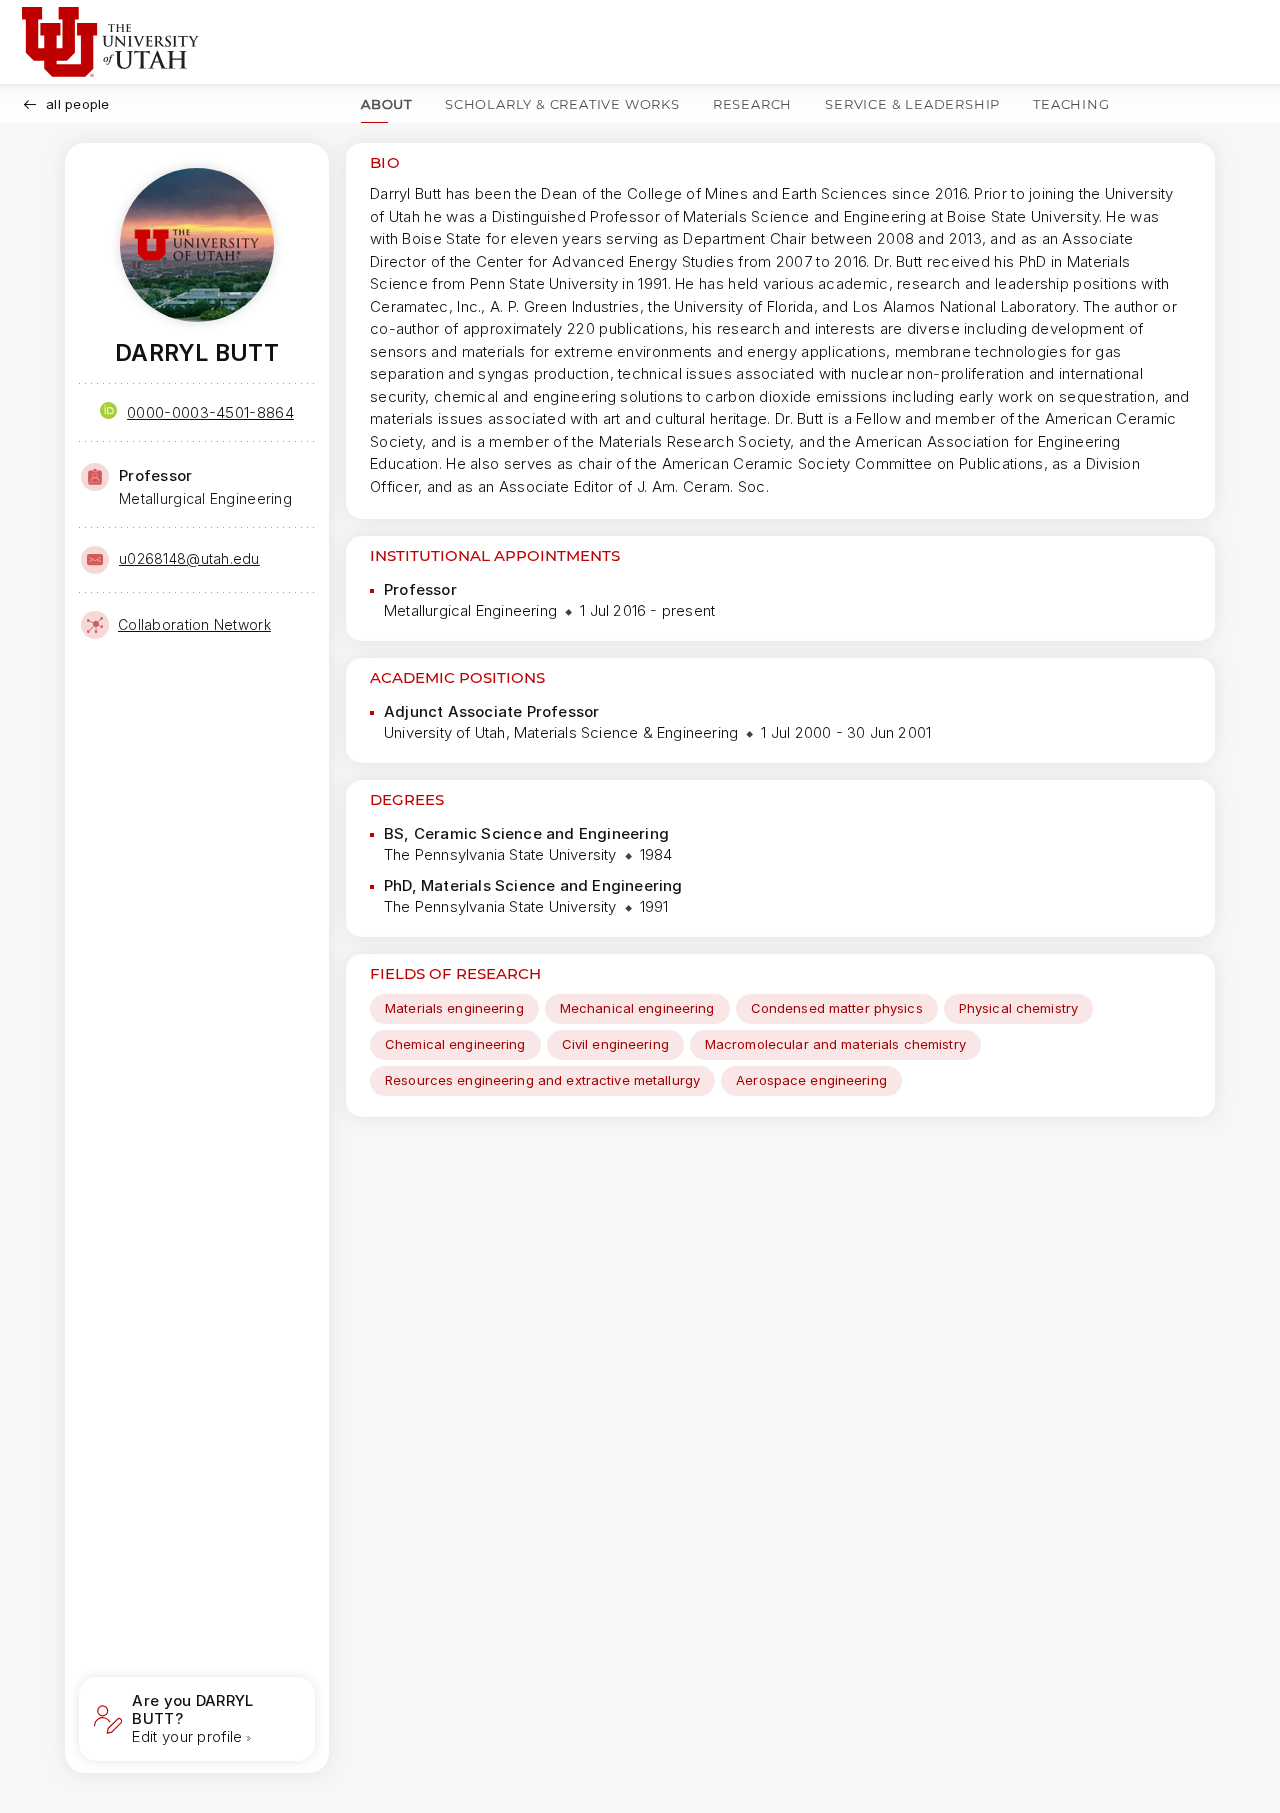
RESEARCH (752, 104)
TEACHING (1071, 104)
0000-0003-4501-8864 (210, 412)
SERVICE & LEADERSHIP (912, 104)
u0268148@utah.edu (189, 558)
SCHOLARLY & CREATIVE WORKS (562, 104)
